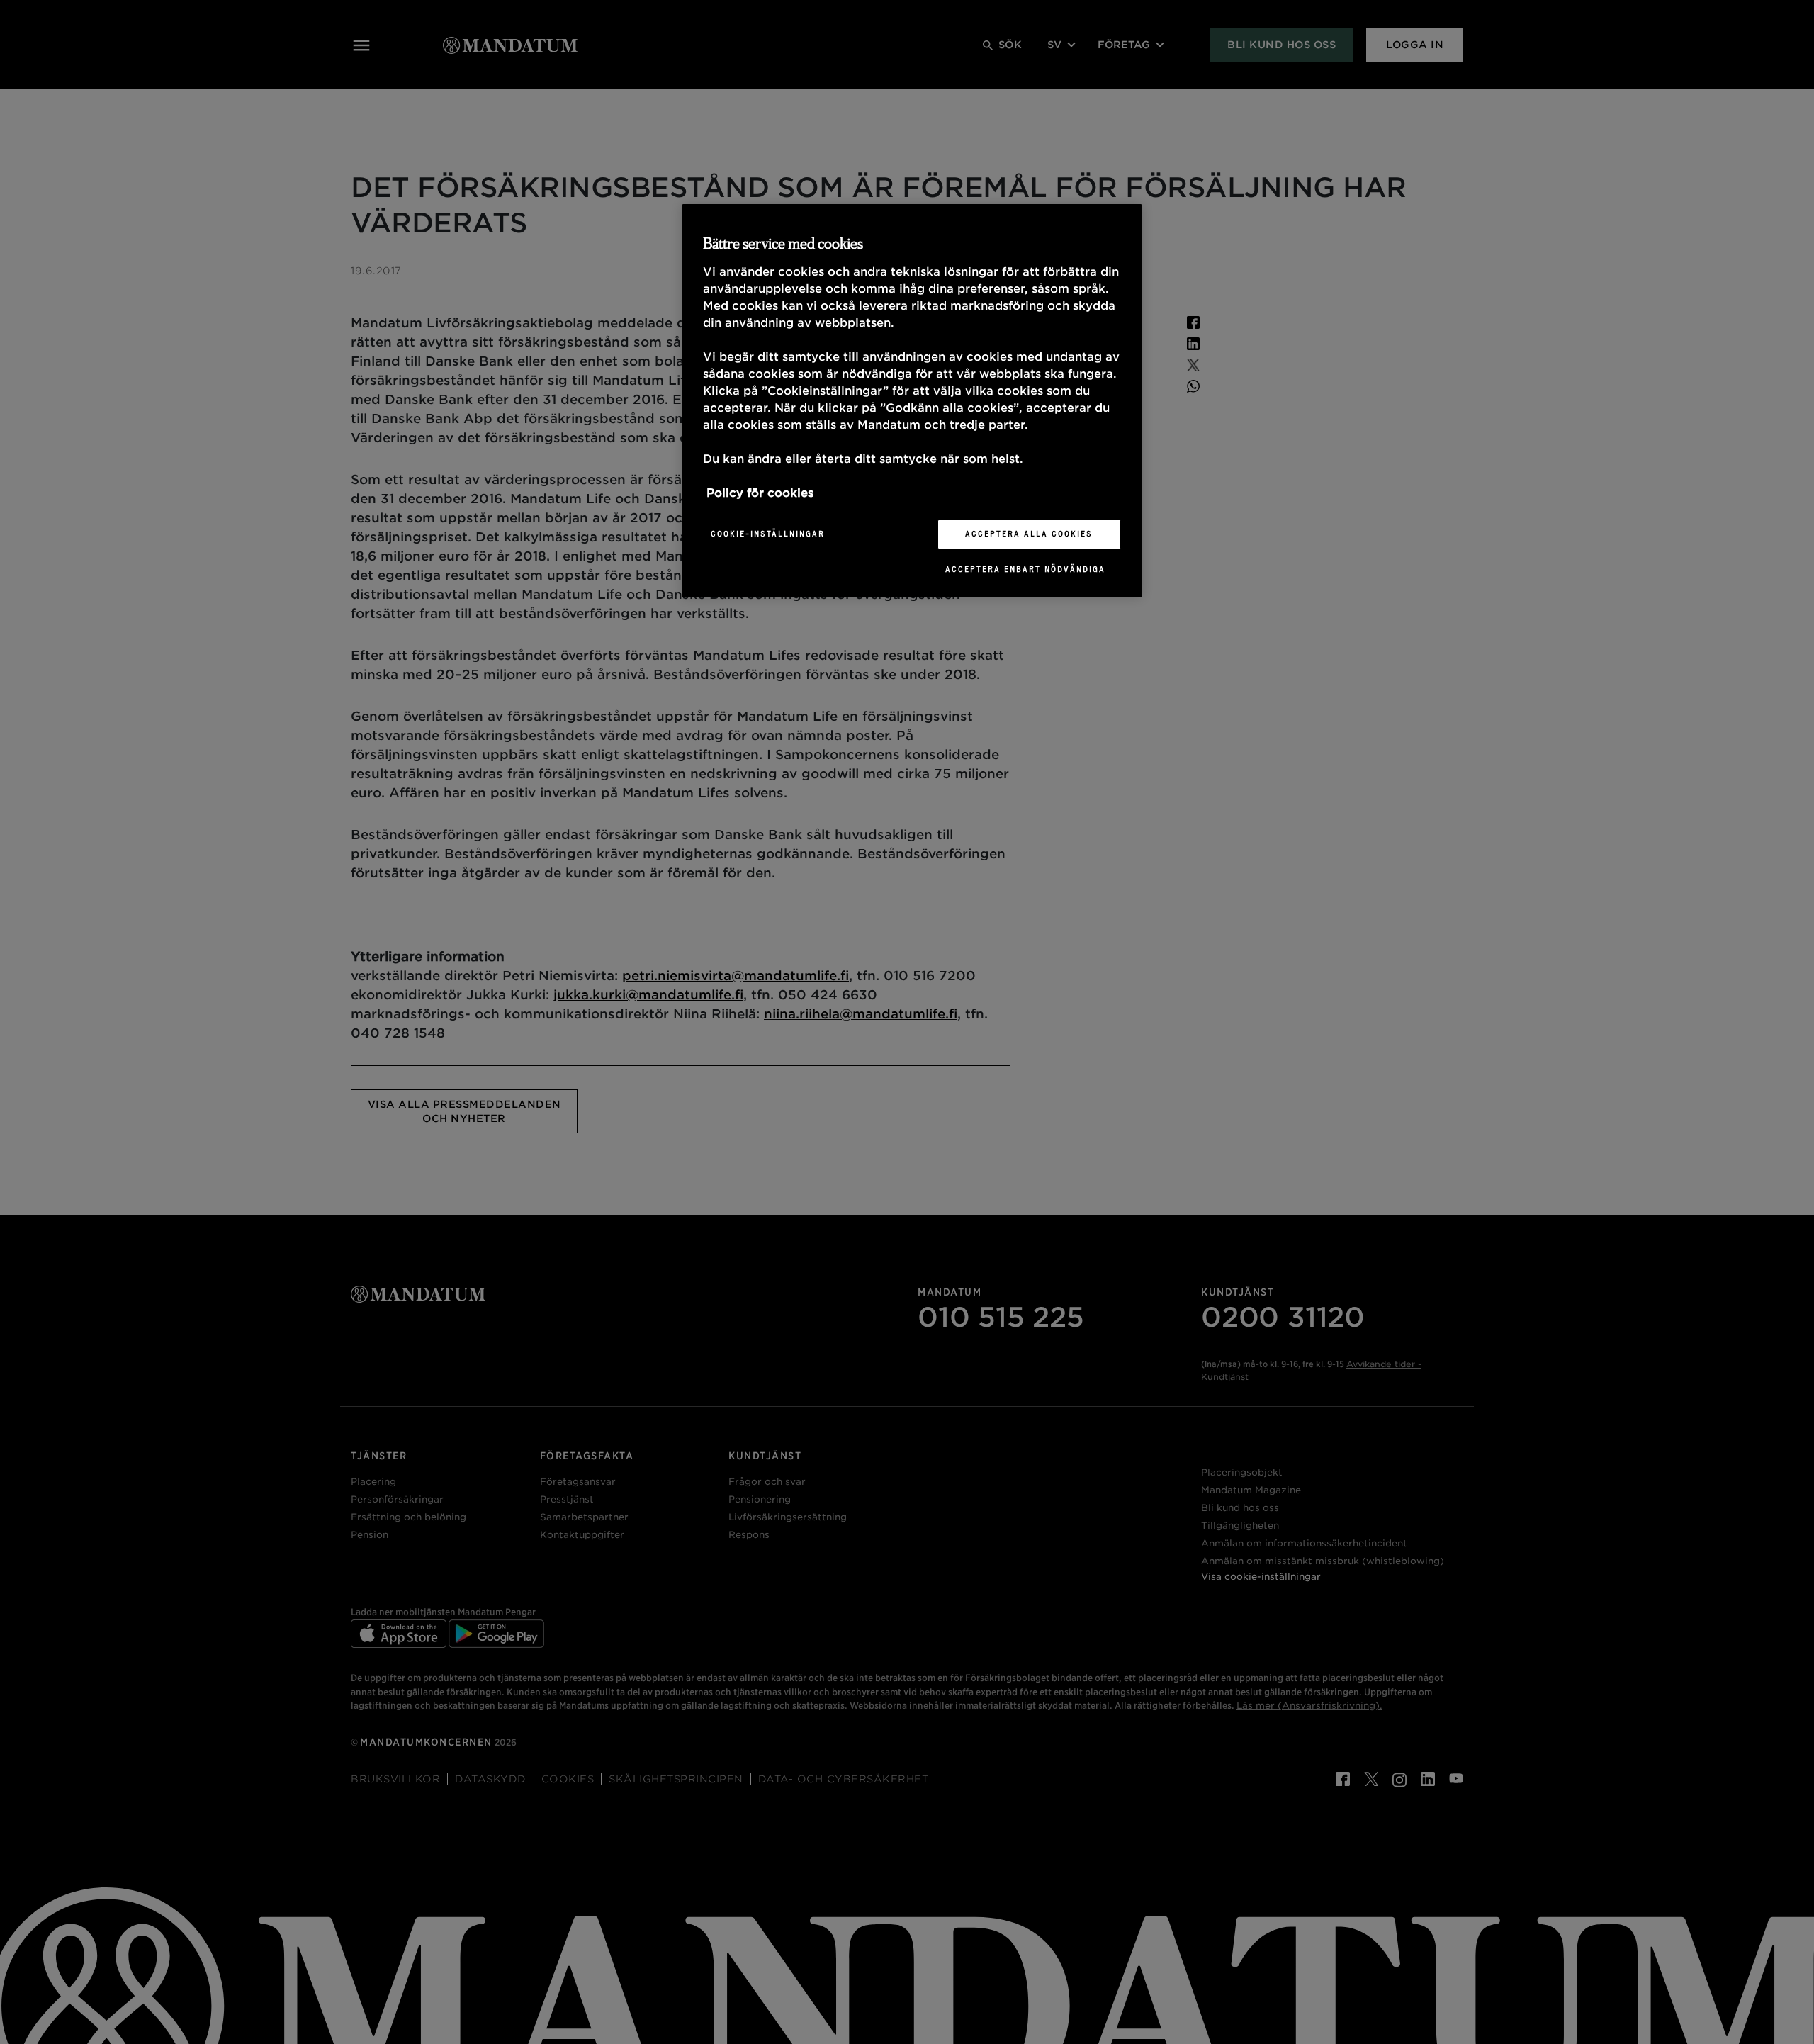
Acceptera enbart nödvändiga (1025, 569)
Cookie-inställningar (768, 534)
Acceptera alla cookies (1029, 534)
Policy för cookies (760, 493)
